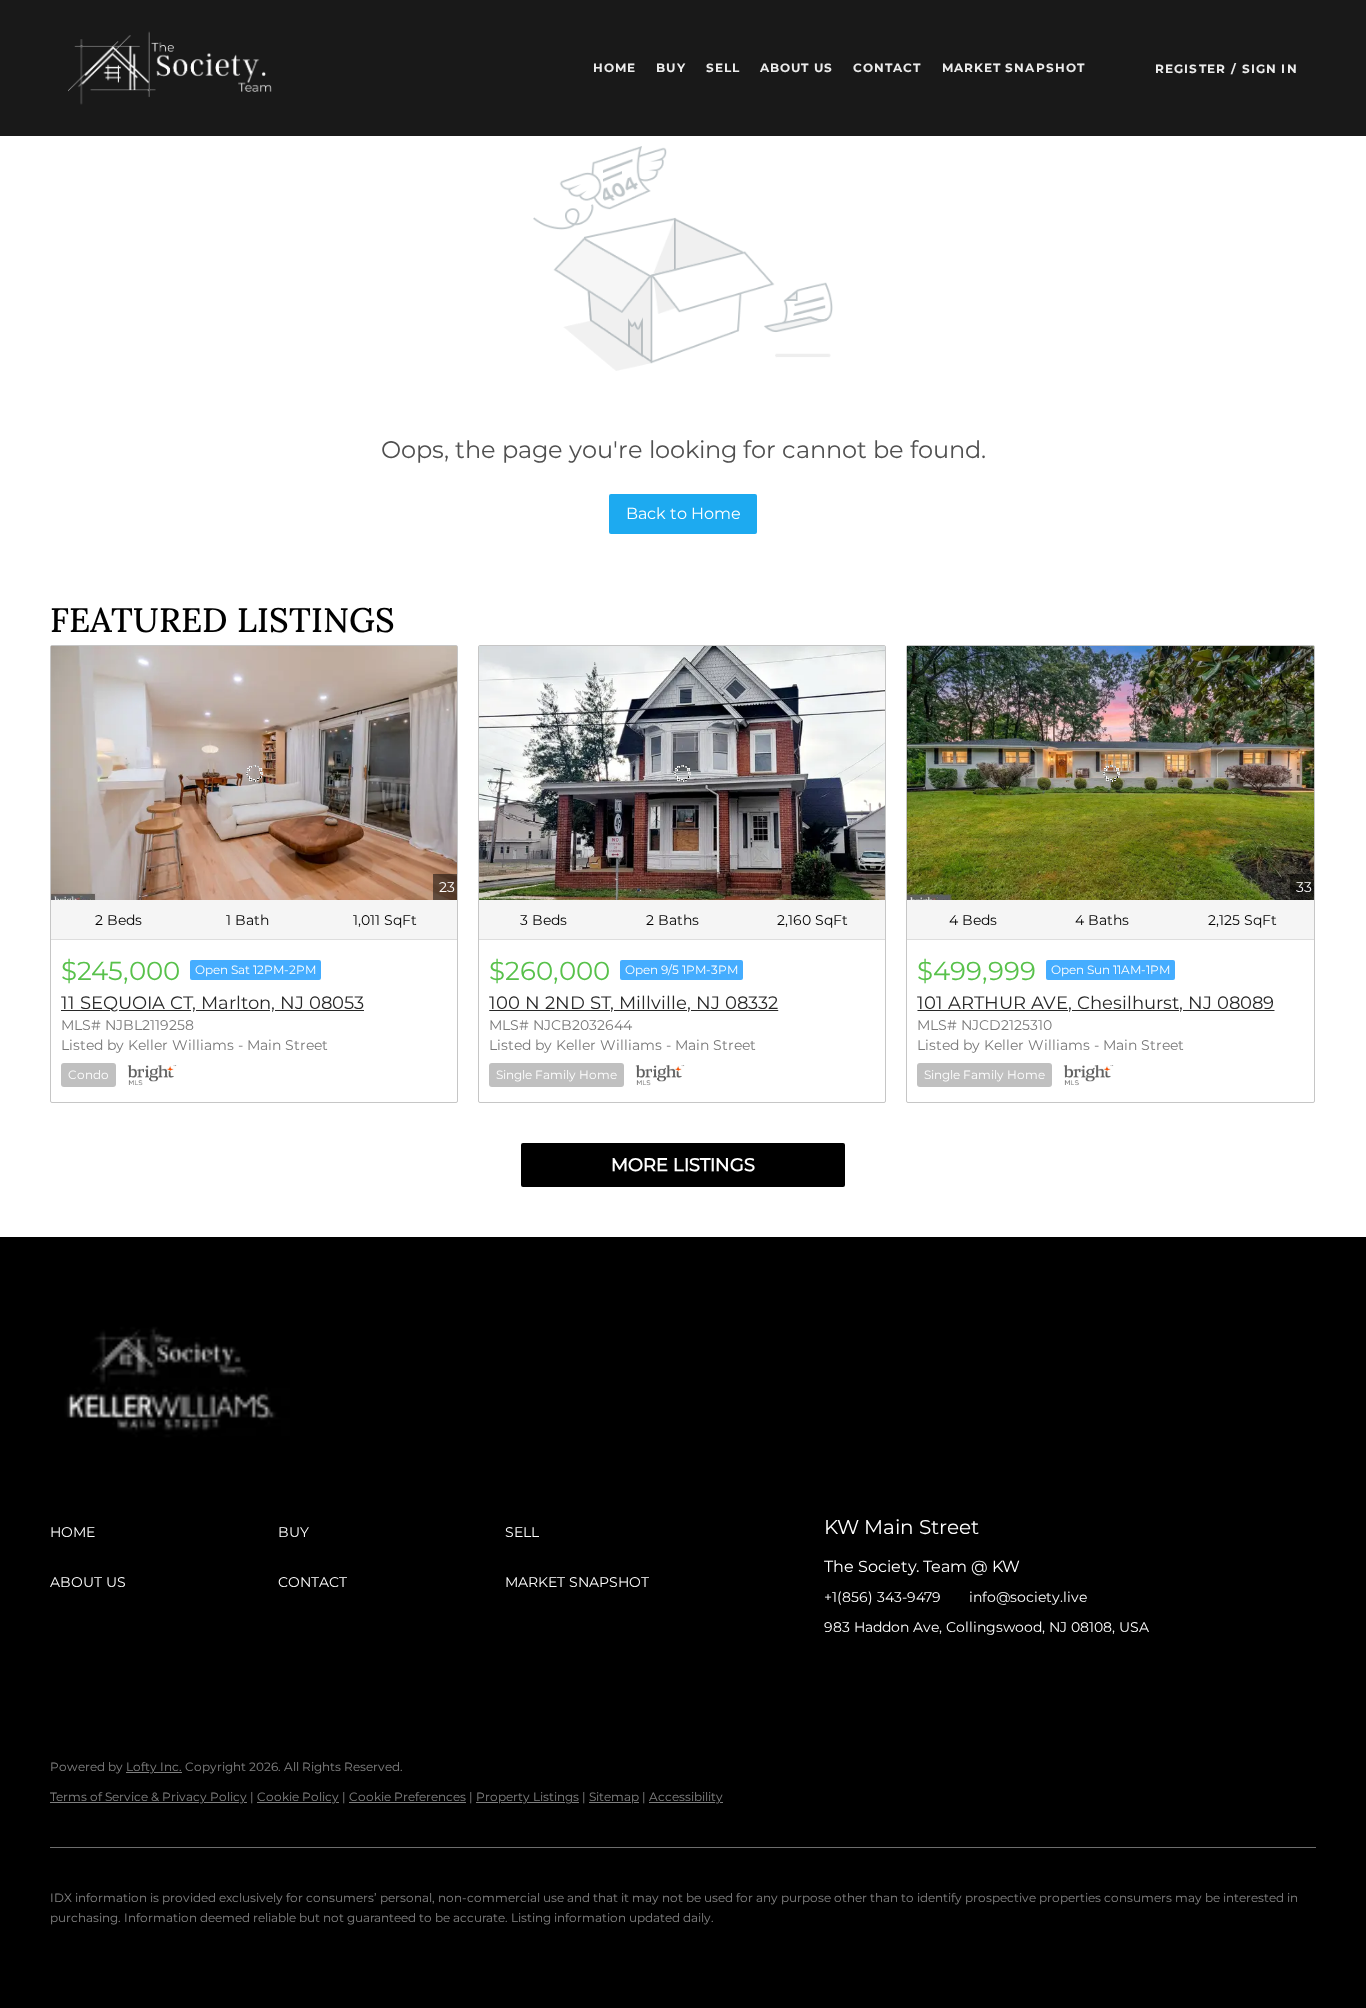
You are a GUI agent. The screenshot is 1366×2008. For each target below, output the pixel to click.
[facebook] (839, 1672)
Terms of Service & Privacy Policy (148, 1796)
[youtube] (999, 1672)
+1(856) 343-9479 (882, 1597)
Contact (887, 67)
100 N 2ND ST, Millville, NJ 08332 (633, 1003)
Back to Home (683, 513)
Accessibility (686, 1796)
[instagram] (959, 1672)
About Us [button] (796, 67)
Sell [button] (723, 67)
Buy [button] (670, 67)
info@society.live (1028, 1597)
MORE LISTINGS (683, 1165)
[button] (179, 68)
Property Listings (527, 1796)
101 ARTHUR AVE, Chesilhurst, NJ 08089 (1095, 1003)
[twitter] (919, 1672)
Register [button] (1190, 68)
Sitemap (614, 1796)
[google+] (1039, 1672)
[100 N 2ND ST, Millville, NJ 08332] (682, 773)
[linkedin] (879, 1672)
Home (614, 67)
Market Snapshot (1014, 67)
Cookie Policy (298, 1796)
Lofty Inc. (154, 1766)
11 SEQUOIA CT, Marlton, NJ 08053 (212, 1003)
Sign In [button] (1270, 68)
